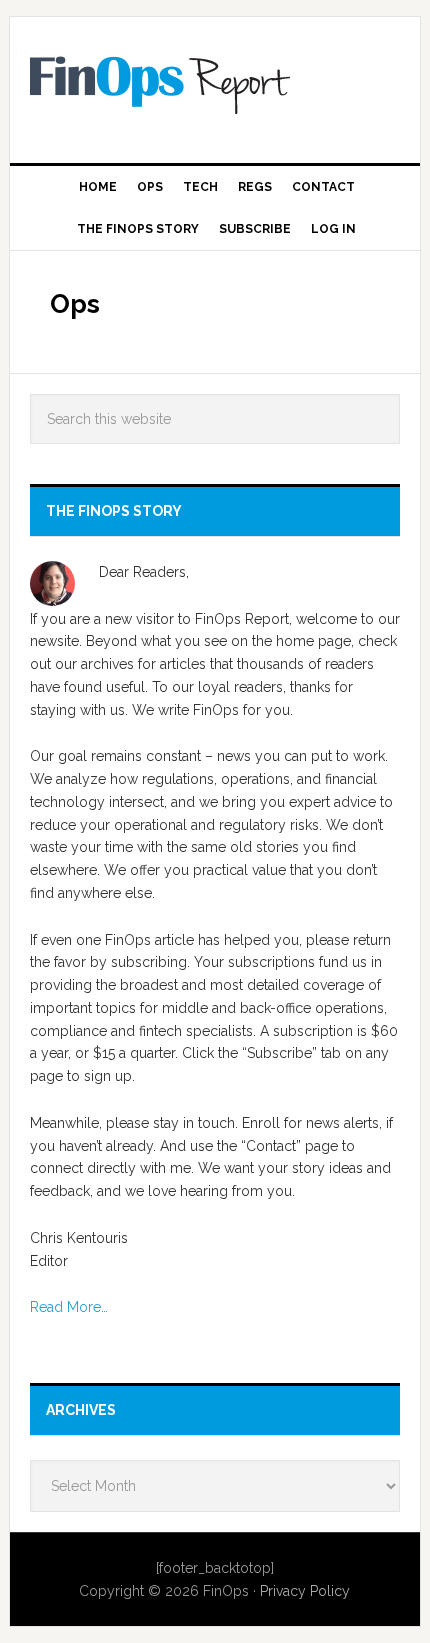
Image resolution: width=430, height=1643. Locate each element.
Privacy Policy (305, 1591)
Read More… (69, 1307)
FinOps (215, 82)
